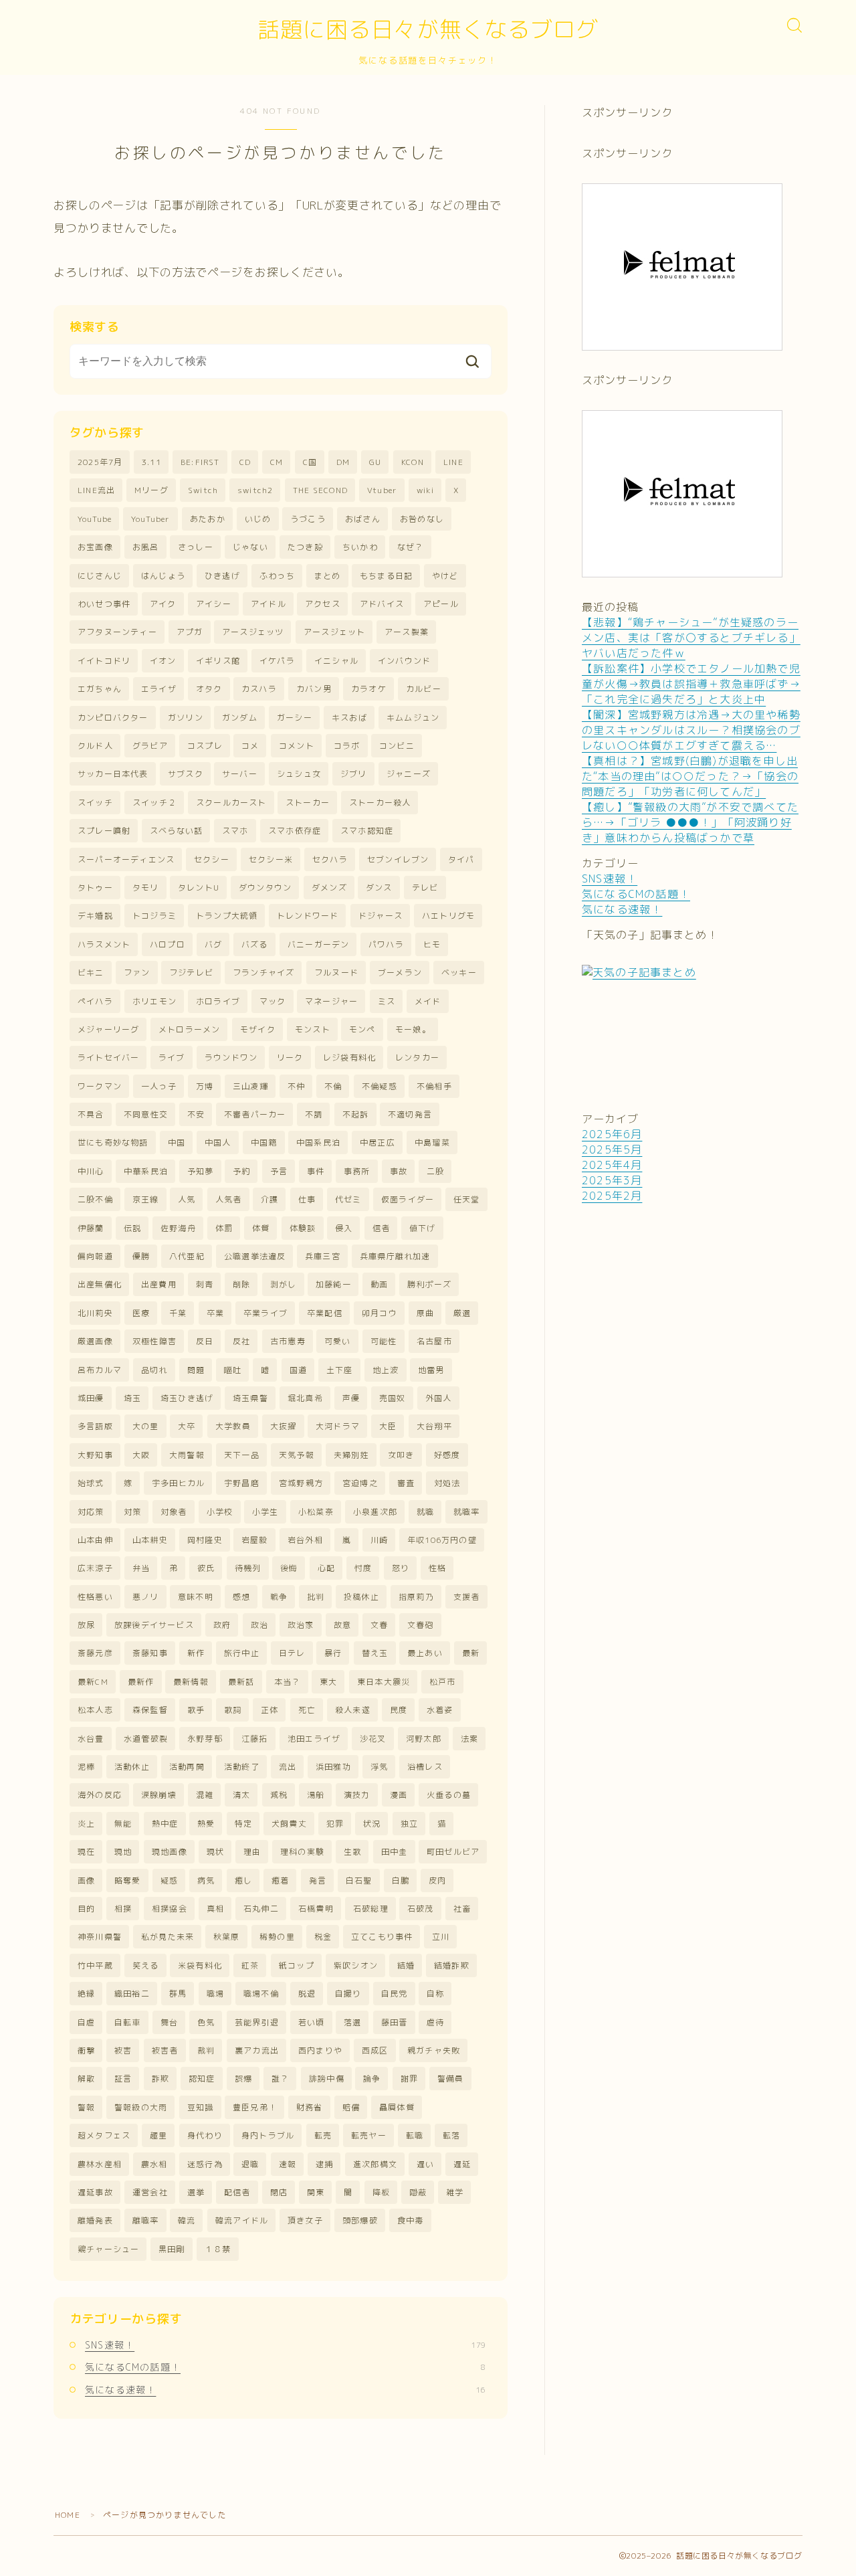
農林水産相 (100, 2164)
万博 (205, 1086)
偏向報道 (95, 1256)
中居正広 (378, 1142)
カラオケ (369, 689)
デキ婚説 (95, 916)
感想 (241, 1597)
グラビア (150, 746)
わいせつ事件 (104, 604)
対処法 (447, 1483)
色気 (206, 2022)
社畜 (462, 1909)
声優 (351, 1398)
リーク (290, 1057)
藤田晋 (395, 2022)
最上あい (425, 1653)
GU (375, 462)
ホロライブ (218, 1001)
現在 (86, 1852)
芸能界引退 (257, 2022)
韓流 (187, 2220)
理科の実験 (302, 1852)
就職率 (467, 1512)
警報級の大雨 (141, 2107)
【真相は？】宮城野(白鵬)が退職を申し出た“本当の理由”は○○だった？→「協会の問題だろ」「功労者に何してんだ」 (690, 776)
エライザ (159, 689)
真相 (215, 1909)
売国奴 (393, 1398)
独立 (409, 1824)
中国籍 (264, 1142)
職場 (215, 1994)
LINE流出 (96, 490)
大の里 (146, 1426)
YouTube (95, 519)
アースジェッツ (253, 632)
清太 (241, 1795)
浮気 (379, 1767)
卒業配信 (325, 1313)
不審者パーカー (255, 1114)
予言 (279, 1171)
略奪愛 (128, 1880)
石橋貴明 (316, 1909)
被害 (123, 2050)
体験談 (303, 1228)
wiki (425, 490)
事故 (399, 1171)
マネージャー (331, 1001)
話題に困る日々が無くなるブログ (428, 29)
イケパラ (277, 661)
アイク (163, 604)
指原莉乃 (416, 1597)
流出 (288, 1767)
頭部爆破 (360, 2220)
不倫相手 (434, 1086)
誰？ (280, 2079)
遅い (425, 2164)
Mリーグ (151, 490)
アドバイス (382, 604)
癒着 (280, 1880)
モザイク (258, 1029)
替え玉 (375, 1653)
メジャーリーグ (108, 1029)
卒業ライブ (265, 1313)
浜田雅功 (333, 1767)
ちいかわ (360, 547)
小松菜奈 (316, 1512)
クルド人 (95, 746)
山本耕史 (150, 1540)
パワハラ (386, 944)
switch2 (255, 490)
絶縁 (86, 1994)
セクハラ (330, 859)
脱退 (307, 1994)
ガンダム (240, 718)
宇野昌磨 (242, 1483)
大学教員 (233, 1426)
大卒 (187, 1426)
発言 (318, 1880)
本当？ (288, 1682)
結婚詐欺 (452, 1965)
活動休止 (132, 1767)
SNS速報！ (285, 2345)
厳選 (462, 1313)
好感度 (447, 1455)
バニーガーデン (318, 944)
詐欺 (160, 2079)
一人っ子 (159, 1086)
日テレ (292, 1653)
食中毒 (411, 2220)
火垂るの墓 (449, 1795)
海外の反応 (100, 1795)
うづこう (308, 519)
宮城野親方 (301, 1483)
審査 (406, 1483)
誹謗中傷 (327, 2079)
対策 (132, 1512)
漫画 (399, 1795)
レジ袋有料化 (349, 1057)
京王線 (146, 1199)
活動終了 (242, 1767)
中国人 (218, 1142)
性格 (437, 1568)
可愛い (338, 1341)
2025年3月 (612, 1180)
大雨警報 (187, 1455)
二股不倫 (95, 1199)
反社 (241, 1341)
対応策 (91, 1512)
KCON (413, 462)
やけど (445, 576)
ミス (387, 1001)
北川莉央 (95, 1313)
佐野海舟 (178, 1228)
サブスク (186, 774)
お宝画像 (95, 547)
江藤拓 (255, 1739)
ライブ (172, 1057)
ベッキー (459, 973)
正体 (270, 1710)
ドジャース (381, 916)
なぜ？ (411, 547)
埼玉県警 (250, 1398)
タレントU (199, 888)
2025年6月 (612, 1134)
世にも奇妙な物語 (113, 1142)
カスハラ (259, 689)
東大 (328, 1682)
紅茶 (250, 1965)
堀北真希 (305, 1398)
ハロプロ (168, 944)
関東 (316, 2192)
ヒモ (432, 944)
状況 (372, 1824)
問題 (196, 1370)
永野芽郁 (205, 1739)
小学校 (220, 1512)
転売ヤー (369, 2135)
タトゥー (95, 888)
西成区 (375, 2050)
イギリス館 (218, 661)
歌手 (196, 1710)
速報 (288, 2164)
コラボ (347, 746)
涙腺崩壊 (159, 1795)
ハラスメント (104, 944)
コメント (297, 746)
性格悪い (95, 1597)
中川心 (91, 1171)
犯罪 (335, 1824)
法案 (469, 1739)
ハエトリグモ (448, 916)
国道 (298, 1370)
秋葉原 (227, 1937)
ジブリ (354, 774)
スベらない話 (176, 831)
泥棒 (86, 1767)
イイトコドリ (104, 661)
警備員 (451, 2079)
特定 (243, 1824)
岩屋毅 (255, 1540)
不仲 (296, 1086)
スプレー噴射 (104, 831)
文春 (379, 1625)
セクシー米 (271, 859)
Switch (203, 490)
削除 (241, 1284)
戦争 (279, 1597)
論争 (372, 2079)
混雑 (205, 1795)
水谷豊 (91, 1739)
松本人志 (95, 1710)
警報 (86, 2107)
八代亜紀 (187, 1256)
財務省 (310, 2107)
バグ (213, 944)
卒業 (215, 1313)
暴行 (333, 1653)
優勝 (141, 1256)
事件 (316, 1171)
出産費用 (159, 1284)
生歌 (352, 1852)
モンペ (362, 1029)
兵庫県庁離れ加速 (395, 1256)
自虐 (86, 2022)
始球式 (91, 1483)
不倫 (333, 1086)
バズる (255, 944)
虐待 (435, 2022)
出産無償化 (100, 1284)
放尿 (86, 1625)
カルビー (424, 689)
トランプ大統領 (227, 916)
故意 (342, 1625)
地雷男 (431, 1370)
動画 (379, 1284)
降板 (381, 2192)
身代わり (205, 2135)
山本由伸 (95, 1540)
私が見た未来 (168, 1937)
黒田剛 (172, 2249)
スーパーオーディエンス (126, 859)
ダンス (379, 888)
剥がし (284, 1284)
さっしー (196, 547)
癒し (243, 1880)
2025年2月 (612, 1196)
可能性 (384, 1341)
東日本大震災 (384, 1682)
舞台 (169, 2022)
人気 (187, 1199)
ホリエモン (154, 1001)
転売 (323, 2135)
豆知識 (201, 2107)
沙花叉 (373, 1739)
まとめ (328, 576)
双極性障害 (154, 1341)
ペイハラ (95, 1001)
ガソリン (186, 718)
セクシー (212, 859)
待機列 (248, 1568)
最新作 (141, 1682)
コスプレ (205, 746)
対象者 (174, 1512)
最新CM (93, 1682)
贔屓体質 (397, 2107)
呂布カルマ (100, 1370)
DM (343, 462)
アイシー (214, 604)
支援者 (467, 1597)
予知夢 (201, 1171)
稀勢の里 (277, 1937)
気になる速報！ (285, 2390)
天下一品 (242, 1455)
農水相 (154, 2164)
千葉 (178, 1313)
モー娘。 (413, 1029)
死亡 (307, 1710)
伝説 (132, 1228)
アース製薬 (407, 632)
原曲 (425, 1313)
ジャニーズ (409, 774)
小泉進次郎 (375, 1512)
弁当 (141, 1568)
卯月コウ (380, 1313)
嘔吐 (233, 1370)
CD (245, 462)
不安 (196, 1114)
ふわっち (277, 576)
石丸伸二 (261, 1909)
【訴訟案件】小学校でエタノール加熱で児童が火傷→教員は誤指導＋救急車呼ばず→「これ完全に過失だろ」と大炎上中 (691, 684)
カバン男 (314, 689)
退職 (250, 2164)
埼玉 (132, 1398)
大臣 (388, 1426)
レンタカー (417, 1057)
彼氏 (206, 1568)
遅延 (462, 2164)
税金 (323, 1937)
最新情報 (191, 1682)
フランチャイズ (263, 973)
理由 (252, 1852)
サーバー (240, 774)
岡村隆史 (205, 1540)
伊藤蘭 (91, 1228)
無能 (123, 1824)
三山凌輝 (250, 1086)
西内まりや (320, 2050)
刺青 (205, 1284)
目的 (86, 1909)
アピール (441, 604)
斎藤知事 (150, 1653)
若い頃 (312, 2022)
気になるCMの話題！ (285, 2367)
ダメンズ (329, 888)
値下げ (423, 1228)
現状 (215, 1852)
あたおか (208, 519)
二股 (435, 1171)
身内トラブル (268, 2135)
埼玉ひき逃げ (187, 1398)
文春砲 (421, 1625)
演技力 (357, 1795)
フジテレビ (191, 973)
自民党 (395, 1994)
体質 (261, 1228)
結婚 (406, 1965)
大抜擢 (284, 1426)
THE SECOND (320, 490)
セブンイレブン (398, 859)
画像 (86, 1880)
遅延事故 (95, 2192)
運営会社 (150, 2192)
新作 (196, 1653)
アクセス (323, 604)
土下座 (340, 1370)
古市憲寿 (288, 1341)
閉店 (279, 2192)
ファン (137, 973)
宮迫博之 (360, 1483)
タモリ (146, 888)
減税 (279, 1795)
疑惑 (169, 1880)
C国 (310, 462)
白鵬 (401, 1880)
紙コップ (297, 1965)
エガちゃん (100, 689)
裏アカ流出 (257, 2050)
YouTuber (151, 519)
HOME (68, 2515)
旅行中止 (242, 1653)
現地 (123, 1852)
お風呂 (146, 547)
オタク (209, 689)
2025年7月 (100, 462)
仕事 (307, 1199)
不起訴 (356, 1114)
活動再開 (187, 1767)
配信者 (237, 2192)
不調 (314, 1114)
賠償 (351, 2107)
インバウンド (404, 661)
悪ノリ (146, 1597)
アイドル (269, 604)
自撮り (348, 1994)
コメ (250, 746)
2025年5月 (612, 1149)
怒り (401, 1568)
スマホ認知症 (367, 831)
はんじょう (163, 576)
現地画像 (170, 1852)
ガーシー (295, 718)
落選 (352, 2022)
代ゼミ (348, 1199)
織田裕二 (132, 1994)
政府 (222, 1625)
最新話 (241, 1682)
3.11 (151, 462)
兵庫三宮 (323, 1256)
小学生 (265, 1512)
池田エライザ (314, 1739)
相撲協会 (170, 1909)
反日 (205, 1341)
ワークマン (100, 1086)
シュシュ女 (299, 774)
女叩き (401, 1455)
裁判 (206, 2050)
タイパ (461, 859)
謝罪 (409, 2079)
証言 (123, 2079)
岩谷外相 (305, 1540)
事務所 (357, 1171)
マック (273, 1001)
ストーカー (308, 803)
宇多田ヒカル (178, 1483)
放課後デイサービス (154, 1625)
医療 (141, 1313)
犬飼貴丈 (289, 1824)
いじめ (258, 519)
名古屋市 (434, 1341)
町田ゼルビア (453, 1852)
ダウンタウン (265, 888)
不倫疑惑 (380, 1086)
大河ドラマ (338, 1426)
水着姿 (440, 1710)
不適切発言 (410, 1114)
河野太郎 (424, 1739)
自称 (435, 1994)
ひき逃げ (222, 576)
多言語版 (95, 1426)
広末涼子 (95, 1568)
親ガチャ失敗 (434, 2050)
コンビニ (397, 746)
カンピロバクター (113, 718)
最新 (471, 1653)
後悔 (289, 1568)
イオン (163, 661)
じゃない (250, 547)
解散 (86, 2079)
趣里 (158, 2135)
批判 (316, 1597)
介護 (270, 1199)
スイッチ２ (154, 803)
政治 (259, 1625)
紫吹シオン (356, 1965)
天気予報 (297, 1455)
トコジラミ (154, 916)
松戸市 (443, 1682)
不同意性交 (146, 1114)
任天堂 (467, 1199)
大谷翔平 (434, 1426)
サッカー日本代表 (113, 774)
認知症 (202, 2079)
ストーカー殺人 (380, 803)
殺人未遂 (353, 1710)
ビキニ (91, 973)
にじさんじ (100, 576)
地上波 (386, 1370)
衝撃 (86, 2050)
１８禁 (218, 2249)
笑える (146, 1965)
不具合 (91, 1114)
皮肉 (437, 1880)
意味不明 (196, 1597)
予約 (241, 1171)
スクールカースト (231, 803)
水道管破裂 (146, 1739)
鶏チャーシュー (108, 2249)
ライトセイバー (108, 1057)
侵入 (344, 1228)
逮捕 (324, 2164)
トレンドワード (308, 916)
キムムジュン (413, 718)
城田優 (91, 1398)
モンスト (313, 1029)
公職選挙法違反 (255, 1256)
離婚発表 (95, 2220)
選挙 (196, 2192)
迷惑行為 (205, 2164)
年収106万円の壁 (442, 1540)
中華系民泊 (146, 1171)
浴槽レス (425, 1767)
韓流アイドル (242, 2220)
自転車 (128, 2022)
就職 (425, 1512)
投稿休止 (361, 1597)
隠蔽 (418, 2192)
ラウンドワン (231, 1057)
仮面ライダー (408, 1199)
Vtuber (382, 490)
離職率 (146, 2220)
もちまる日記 (386, 576)
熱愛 (206, 1824)
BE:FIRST (200, 462)
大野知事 (95, 1455)
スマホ (235, 831)
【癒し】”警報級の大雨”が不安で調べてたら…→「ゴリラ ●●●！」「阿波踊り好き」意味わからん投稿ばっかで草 (690, 822)
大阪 (141, 1455)
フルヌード (336, 973)
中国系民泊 (318, 1142)
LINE (453, 462)
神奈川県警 (100, 1937)
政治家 (301, 1625)
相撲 (123, 1909)
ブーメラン (400, 973)
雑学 (455, 2192)
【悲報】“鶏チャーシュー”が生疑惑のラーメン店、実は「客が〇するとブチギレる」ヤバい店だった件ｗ (691, 638)
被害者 (165, 2050)
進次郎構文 (375, 2164)
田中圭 (395, 1852)
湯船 (316, 1795)
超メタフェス (104, 2135)
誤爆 (243, 2079)
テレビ (425, 888)
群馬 (178, 1994)
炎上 (86, 1824)
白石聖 (359, 1880)
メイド (428, 1001)
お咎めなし (422, 519)
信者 (381, 1228)
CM (277, 462)
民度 (399, 1710)
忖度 (363, 1568)
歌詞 (233, 1710)
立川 (441, 1937)
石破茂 (421, 1909)
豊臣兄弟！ (255, 2107)
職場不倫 (261, 1994)
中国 (177, 1142)
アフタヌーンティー (117, 632)
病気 (206, 1880)
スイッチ (95, 803)
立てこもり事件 (382, 1937)
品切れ (154, 1370)
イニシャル (336, 661)
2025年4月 (612, 1165)
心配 (326, 1568)
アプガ (190, 632)
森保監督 (150, 1710)
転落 (451, 2135)
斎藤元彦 (95, 1653)
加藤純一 (333, 1284)
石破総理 (371, 1909)
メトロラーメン (189, 1029)
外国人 (439, 1398)
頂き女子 (305, 2220)
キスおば (349, 718)
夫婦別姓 (351, 1455)
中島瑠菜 (432, 1142)
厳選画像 (95, 1341)
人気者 (229, 1199)
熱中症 (165, 1824)
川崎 (379, 1540)
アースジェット (334, 632)
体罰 (224, 1228)
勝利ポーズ (429, 1284)
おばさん (363, 519)
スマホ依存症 (295, 831)
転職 (415, 2135)
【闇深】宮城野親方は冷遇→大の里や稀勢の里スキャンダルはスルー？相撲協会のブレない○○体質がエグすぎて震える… (691, 730)
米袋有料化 (200, 1965)
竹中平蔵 (95, 1965)
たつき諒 (305, 547)
